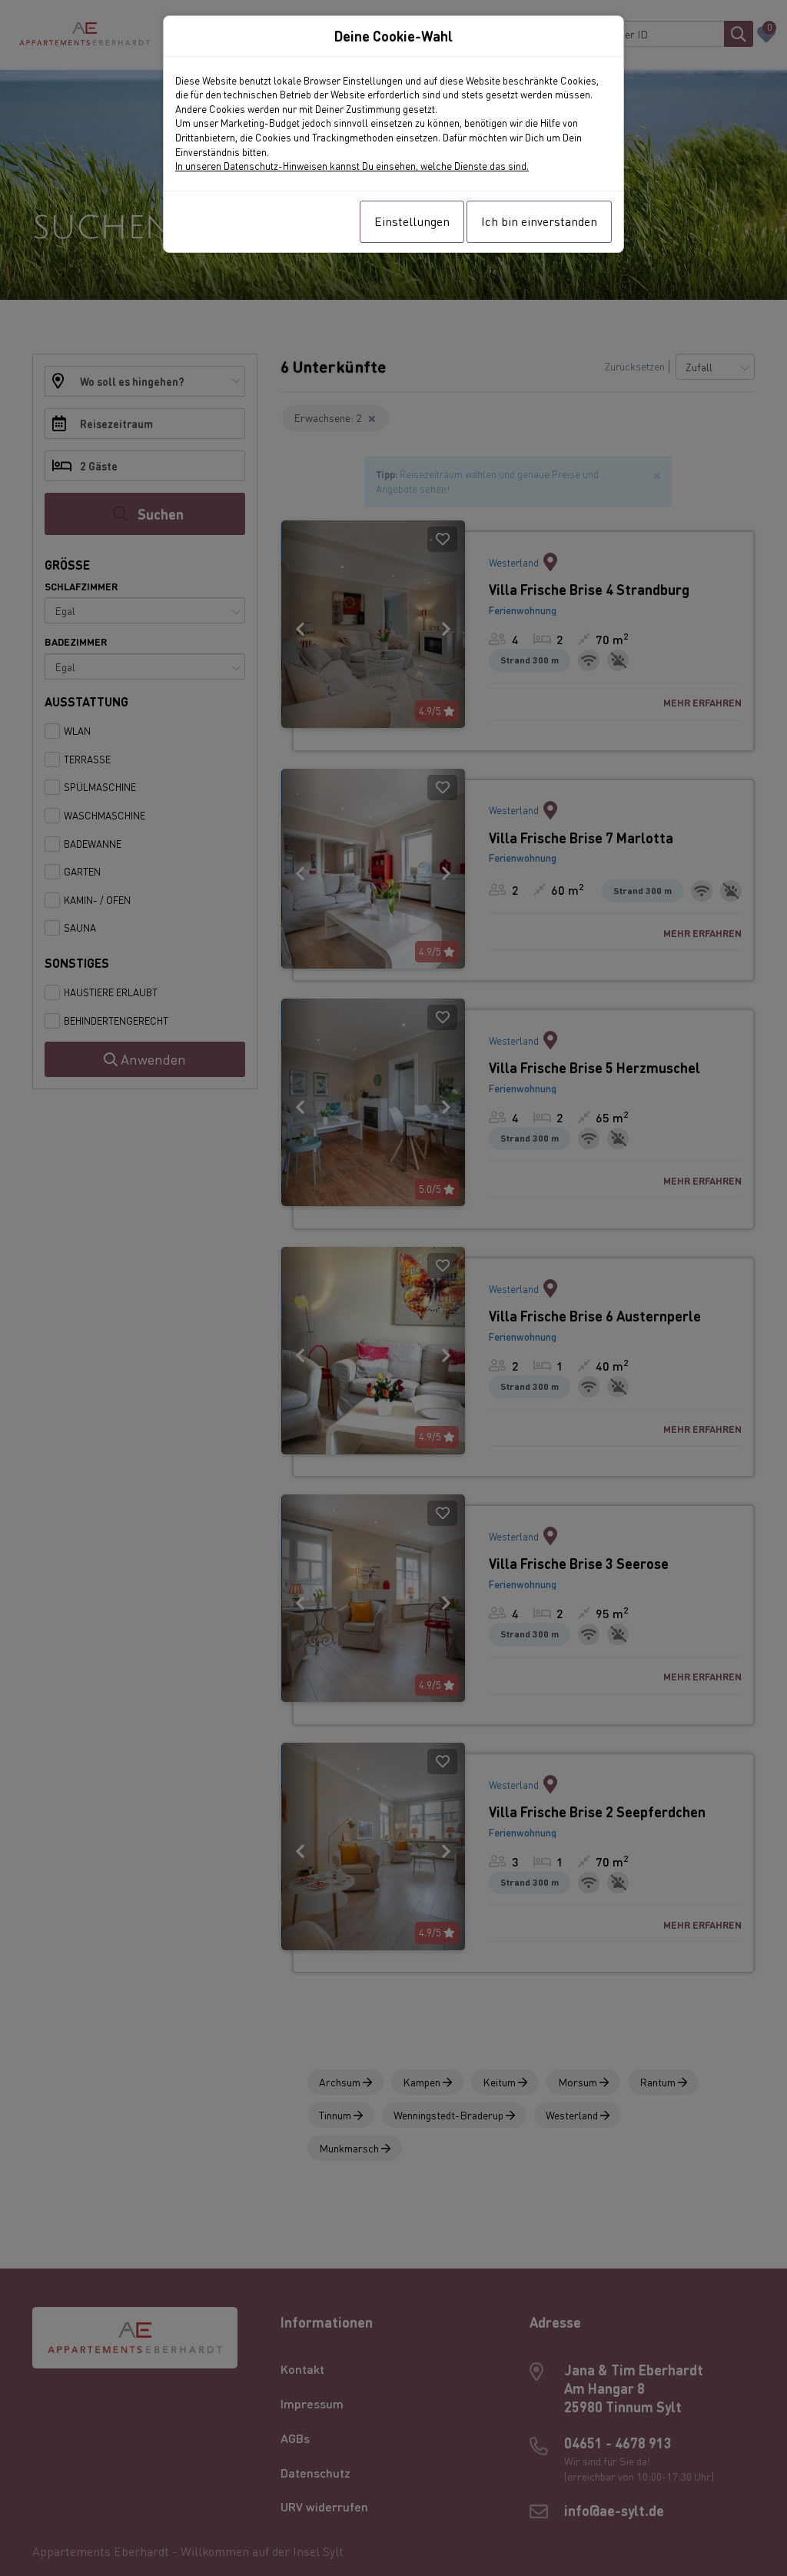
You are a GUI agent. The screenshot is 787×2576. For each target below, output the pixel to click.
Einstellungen (412, 221)
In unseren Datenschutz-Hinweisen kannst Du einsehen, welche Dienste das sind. (352, 166)
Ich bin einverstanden (539, 221)
